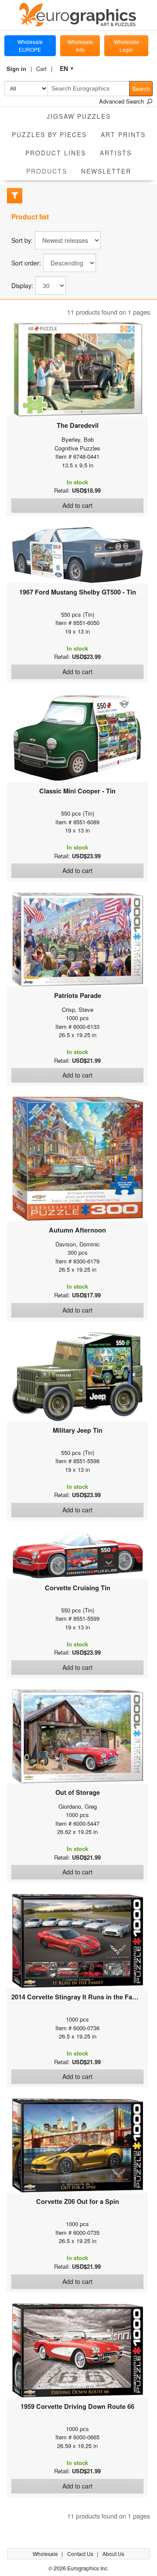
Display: (22, 286)
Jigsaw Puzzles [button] (79, 116)
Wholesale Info (80, 45)
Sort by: (22, 240)
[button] (19, 69)
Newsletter (106, 171)
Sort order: (26, 263)
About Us (113, 2554)
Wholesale (46, 2554)
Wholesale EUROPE (30, 45)
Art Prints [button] (123, 134)
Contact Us (81, 2554)
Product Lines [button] (56, 153)
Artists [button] (116, 153)
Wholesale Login (126, 45)
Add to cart (77, 505)
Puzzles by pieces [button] (49, 134)
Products (50, 171)
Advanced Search (122, 101)
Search (141, 89)
